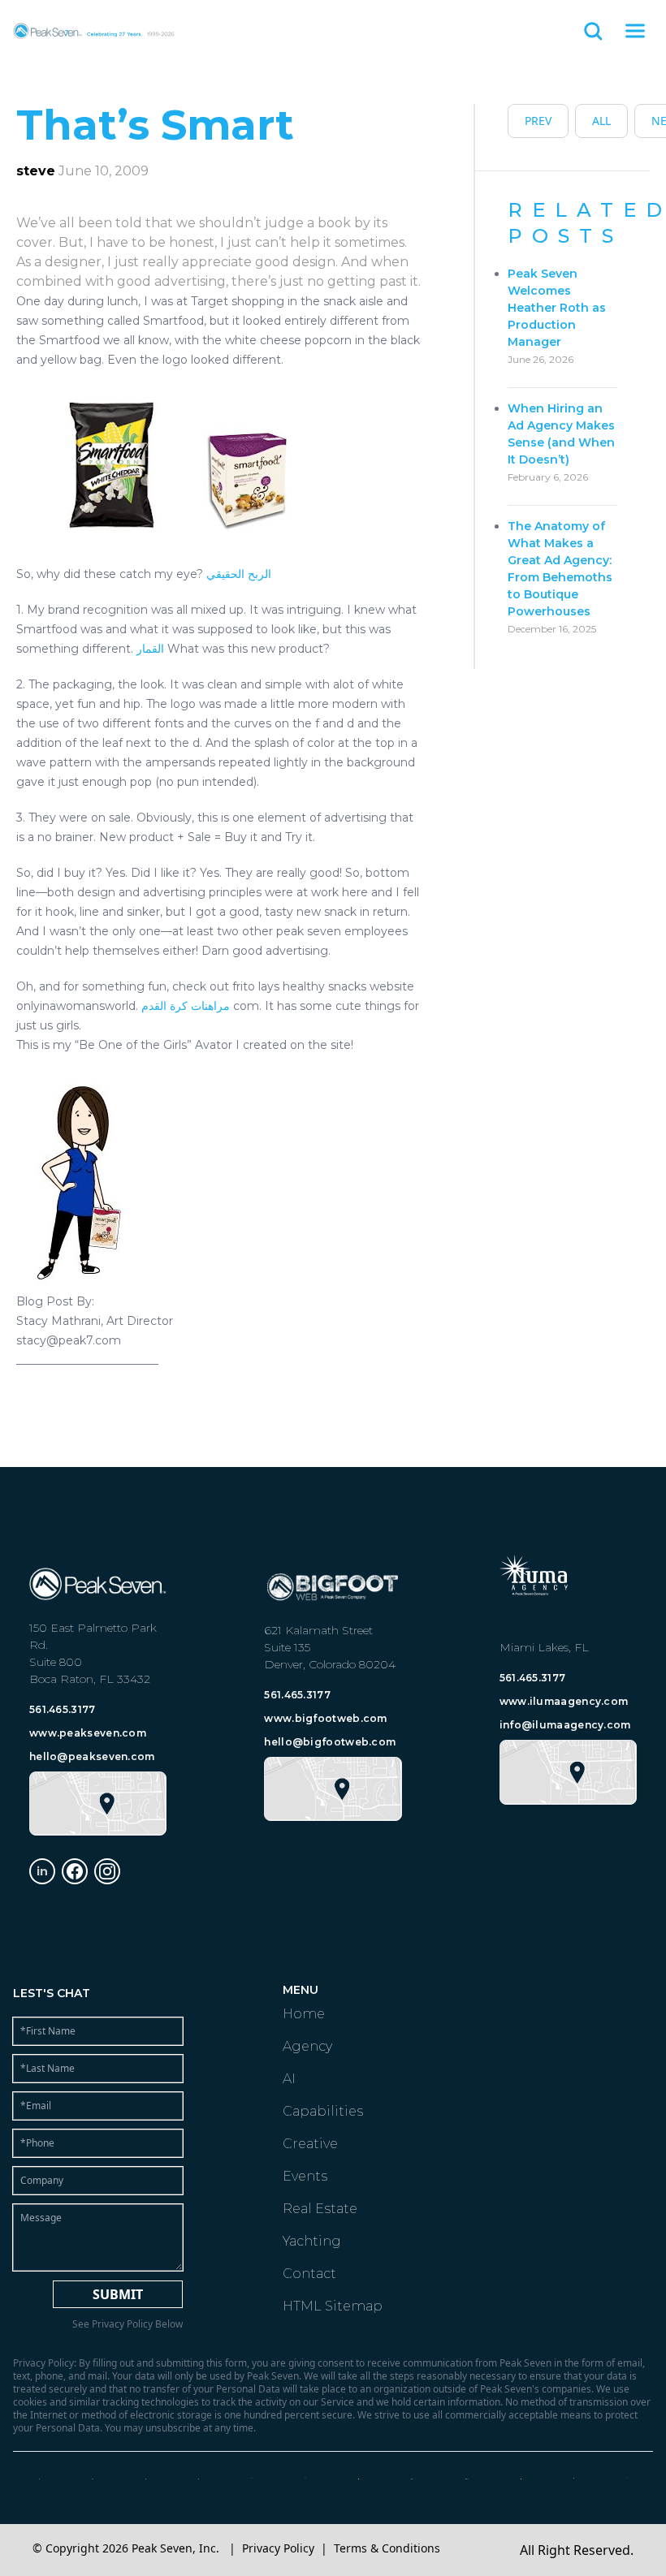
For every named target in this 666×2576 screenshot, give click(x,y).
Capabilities (323, 2111)
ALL (601, 121)
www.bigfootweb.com (325, 1718)
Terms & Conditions (387, 2548)
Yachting (312, 2241)
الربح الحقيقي (239, 574)
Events (305, 2176)
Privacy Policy (278, 2548)
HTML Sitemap (333, 2306)
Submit (118, 2294)
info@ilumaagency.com (565, 1725)
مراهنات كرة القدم (186, 1006)
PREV (538, 121)
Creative (310, 2144)
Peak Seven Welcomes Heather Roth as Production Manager (557, 308)
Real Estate (320, 2209)
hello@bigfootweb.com (330, 1742)
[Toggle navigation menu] (635, 31)
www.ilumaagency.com (564, 1701)
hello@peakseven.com (92, 1756)
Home (304, 2014)
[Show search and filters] (593, 31)
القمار (150, 649)
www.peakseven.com (88, 1733)
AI (289, 2079)
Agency (307, 2046)
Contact (309, 2274)
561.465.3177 (63, 1709)
